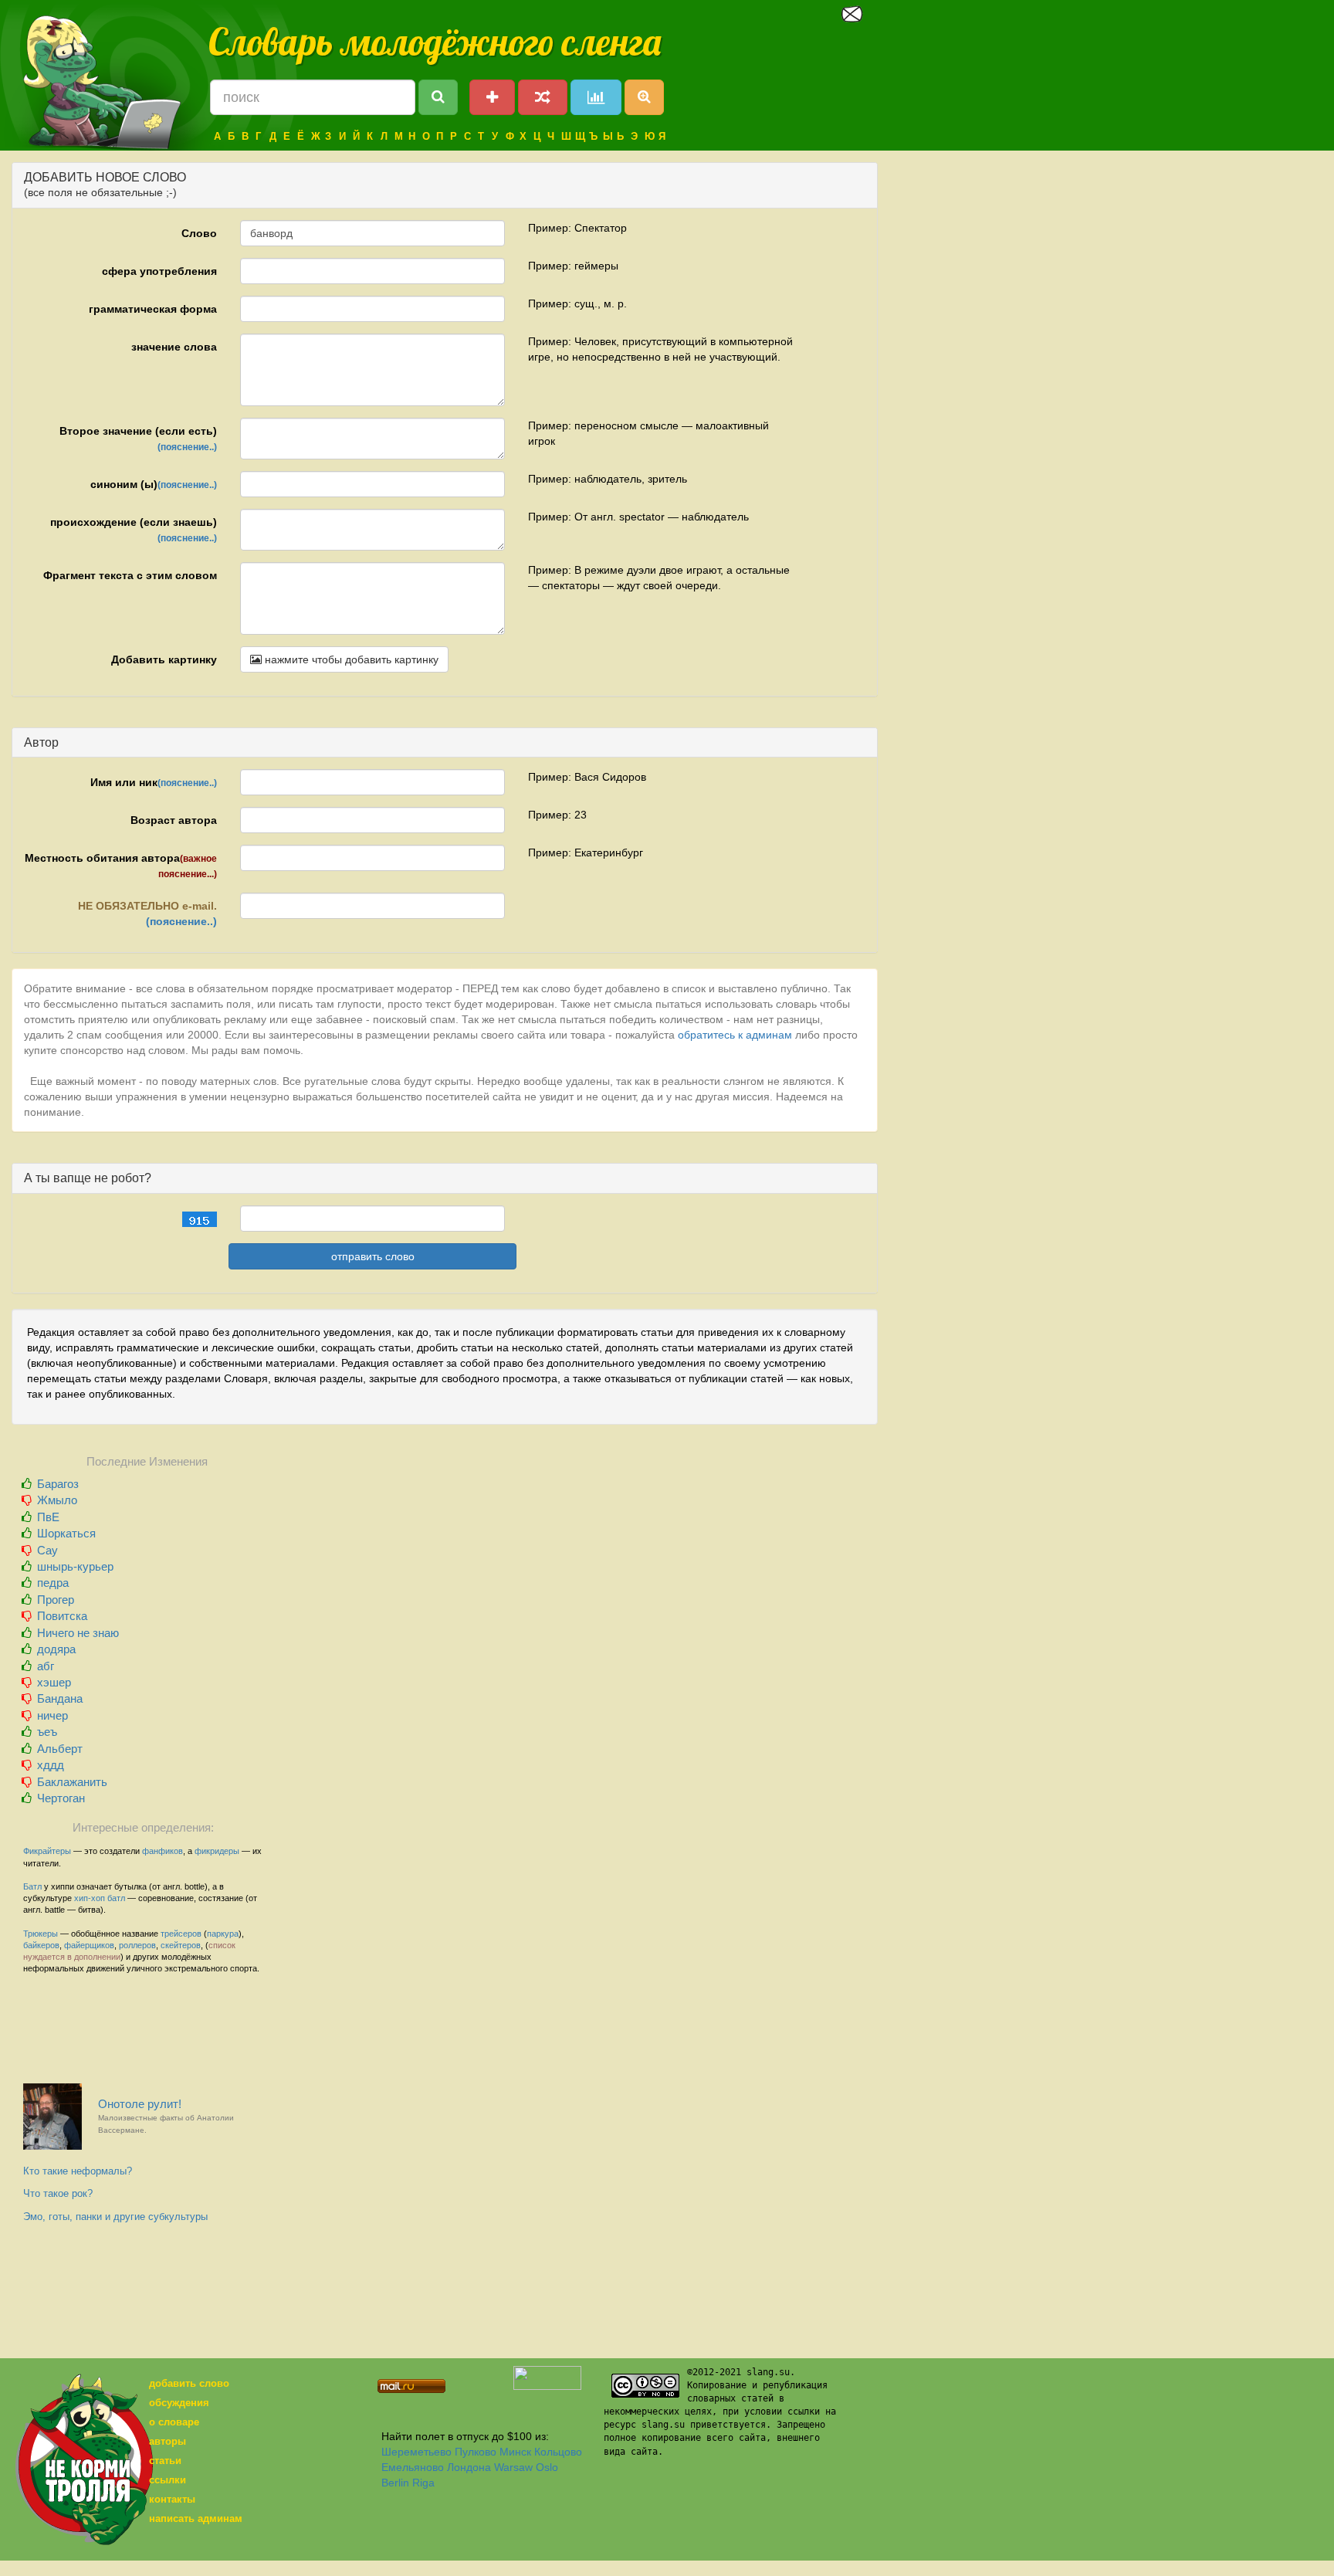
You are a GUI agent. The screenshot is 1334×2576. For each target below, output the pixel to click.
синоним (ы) (154, 484)
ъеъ (47, 1732)
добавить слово (189, 2383)
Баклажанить (72, 1782)
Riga (423, 2483)
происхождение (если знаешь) (134, 530)
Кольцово (558, 2452)
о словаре (174, 2422)
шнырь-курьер (75, 1566)
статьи (165, 2461)
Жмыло (57, 1500)
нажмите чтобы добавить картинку (350, 659)
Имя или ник (154, 782)
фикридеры (217, 1851)
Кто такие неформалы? (78, 2171)
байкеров (41, 1945)
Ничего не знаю (78, 1633)
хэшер (54, 1682)
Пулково (476, 2452)
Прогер (56, 1600)
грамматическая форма (153, 309)
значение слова (174, 347)
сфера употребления (159, 271)
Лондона (469, 2467)
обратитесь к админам (735, 1035)
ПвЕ (48, 1517)
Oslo (547, 2467)
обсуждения (179, 2403)
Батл (32, 1886)
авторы (168, 2441)
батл (116, 1898)
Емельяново (413, 2467)
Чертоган (61, 1798)
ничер (52, 1715)
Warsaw (513, 2467)
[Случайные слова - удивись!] (543, 97)
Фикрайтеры (47, 1851)
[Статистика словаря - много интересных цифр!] (596, 97)
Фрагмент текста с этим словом (130, 575)
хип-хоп (90, 1898)
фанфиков (163, 1851)
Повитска (62, 1616)
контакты (172, 2499)
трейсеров (181, 1934)
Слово (199, 233)
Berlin (395, 2483)
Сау (47, 1550)
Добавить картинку (164, 659)
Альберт (60, 1749)
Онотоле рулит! (166, 2116)
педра (53, 1583)
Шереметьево (416, 2452)
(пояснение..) (187, 447)
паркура (223, 1934)
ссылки (168, 2480)
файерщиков (89, 1945)
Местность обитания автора (121, 866)
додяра (56, 1649)
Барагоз (58, 1484)
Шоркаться (66, 1533)
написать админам (196, 2518)
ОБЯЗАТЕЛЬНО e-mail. (147, 913)
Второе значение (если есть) (138, 439)
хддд (51, 1765)
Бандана (60, 1698)
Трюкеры (41, 1934)
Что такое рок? (58, 2193)
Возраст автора (174, 820)
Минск (515, 2452)
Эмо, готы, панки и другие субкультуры (115, 2217)
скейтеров (181, 1945)
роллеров (137, 1945)
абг (46, 1666)
